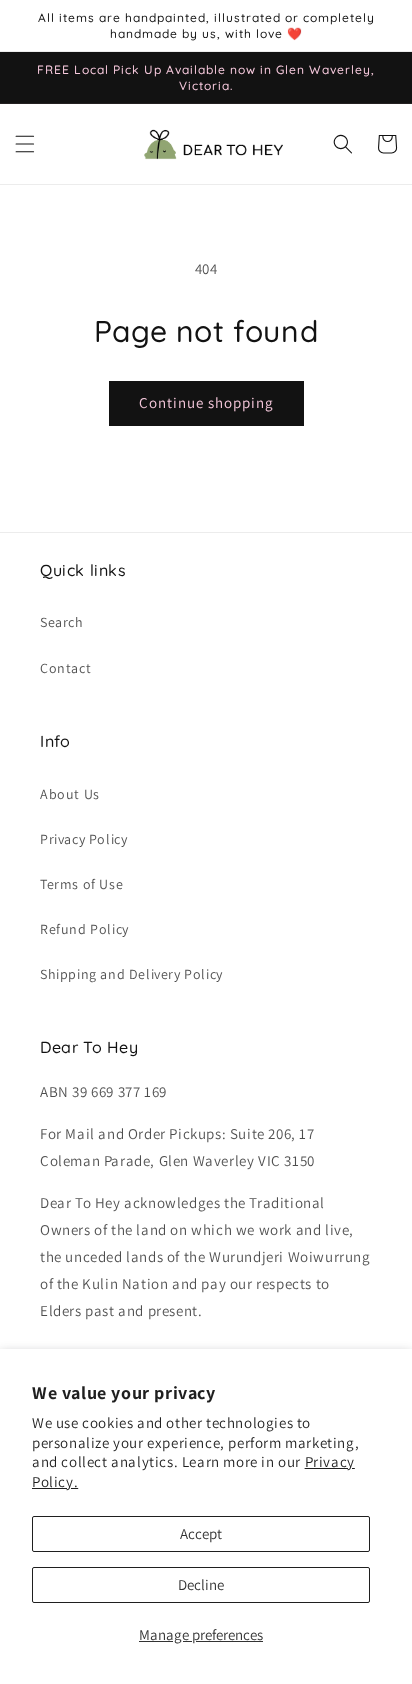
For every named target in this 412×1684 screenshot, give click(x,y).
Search (62, 622)
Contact (65, 668)
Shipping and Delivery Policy (131, 974)
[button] (25, 144)
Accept (201, 1533)
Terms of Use (81, 884)
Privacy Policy (83, 839)
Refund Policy (84, 929)
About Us (70, 794)
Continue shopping (206, 402)
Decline (201, 1584)
